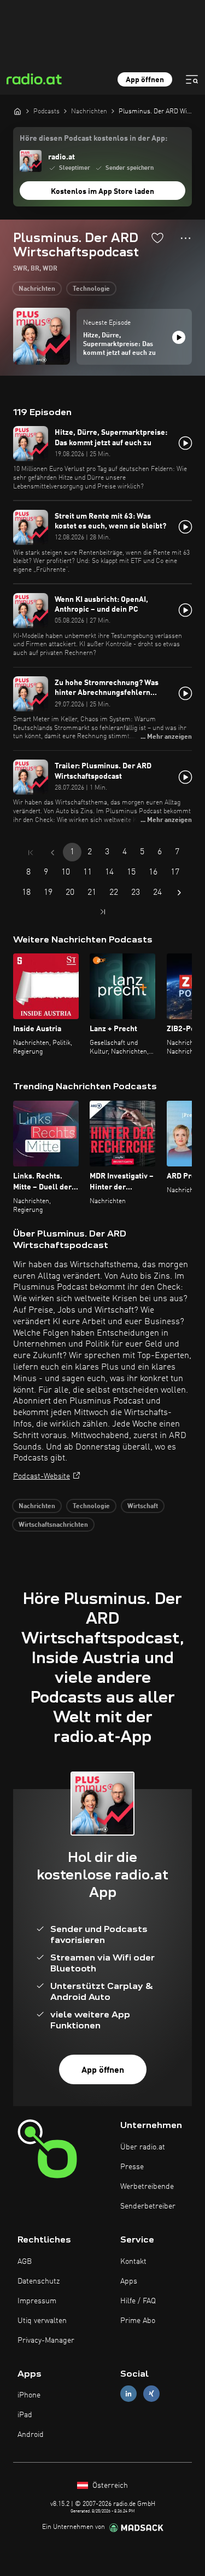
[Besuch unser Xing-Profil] (151, 2394)
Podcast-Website (42, 1476)
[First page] (31, 853)
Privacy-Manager (46, 2341)
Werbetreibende (147, 2187)
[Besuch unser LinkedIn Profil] (128, 2394)
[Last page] (103, 912)
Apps (129, 2281)
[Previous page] (52, 853)
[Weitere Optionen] (186, 238)
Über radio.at (143, 2147)
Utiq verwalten (42, 2321)
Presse (132, 2167)
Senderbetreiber (148, 2206)
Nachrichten (37, 289)
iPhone (29, 2395)
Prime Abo (138, 2321)
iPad (25, 2415)
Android (31, 2435)
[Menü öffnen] (192, 79)
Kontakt (133, 2262)
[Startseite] (17, 111)
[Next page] (179, 893)
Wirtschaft (143, 1507)
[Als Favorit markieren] (157, 238)
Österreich (109, 2486)
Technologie (91, 289)
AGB (25, 2262)
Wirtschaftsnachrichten (53, 1525)
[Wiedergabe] (179, 337)
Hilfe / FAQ (138, 2301)
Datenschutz (39, 2281)
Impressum (37, 2301)
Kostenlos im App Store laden (102, 192)
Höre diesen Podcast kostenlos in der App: (93, 139)
